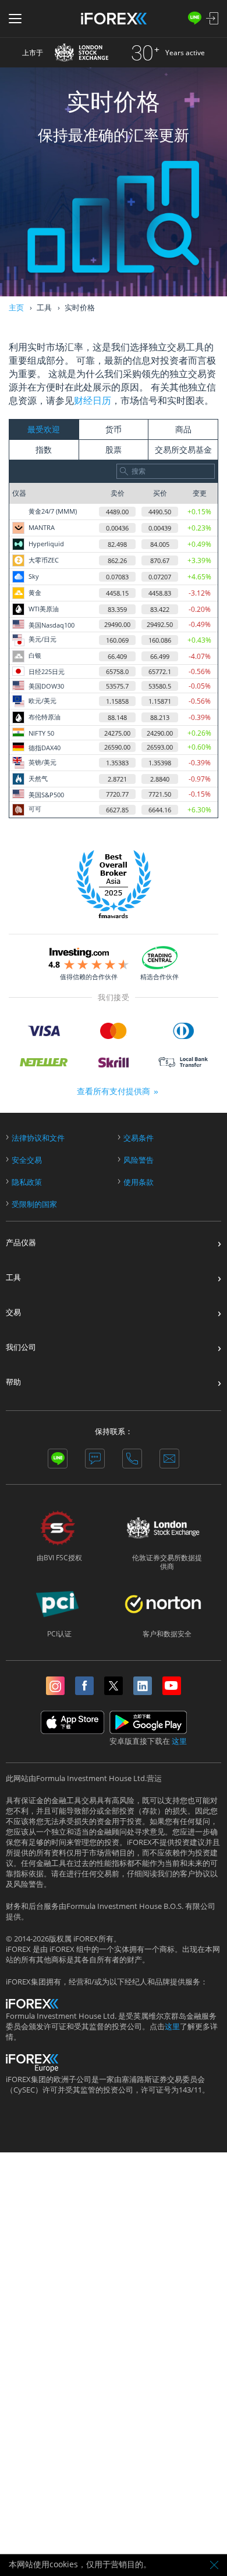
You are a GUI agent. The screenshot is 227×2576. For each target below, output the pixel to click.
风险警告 (139, 1160)
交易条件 (139, 1138)
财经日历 (93, 400)
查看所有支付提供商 (114, 1091)
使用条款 (139, 1182)
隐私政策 (27, 1182)
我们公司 (21, 1347)
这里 (179, 1741)
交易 (13, 1312)
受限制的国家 (34, 1204)
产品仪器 (21, 1243)
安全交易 (27, 1160)
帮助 (13, 1382)
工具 (13, 1278)
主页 (16, 307)
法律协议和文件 (38, 1138)
